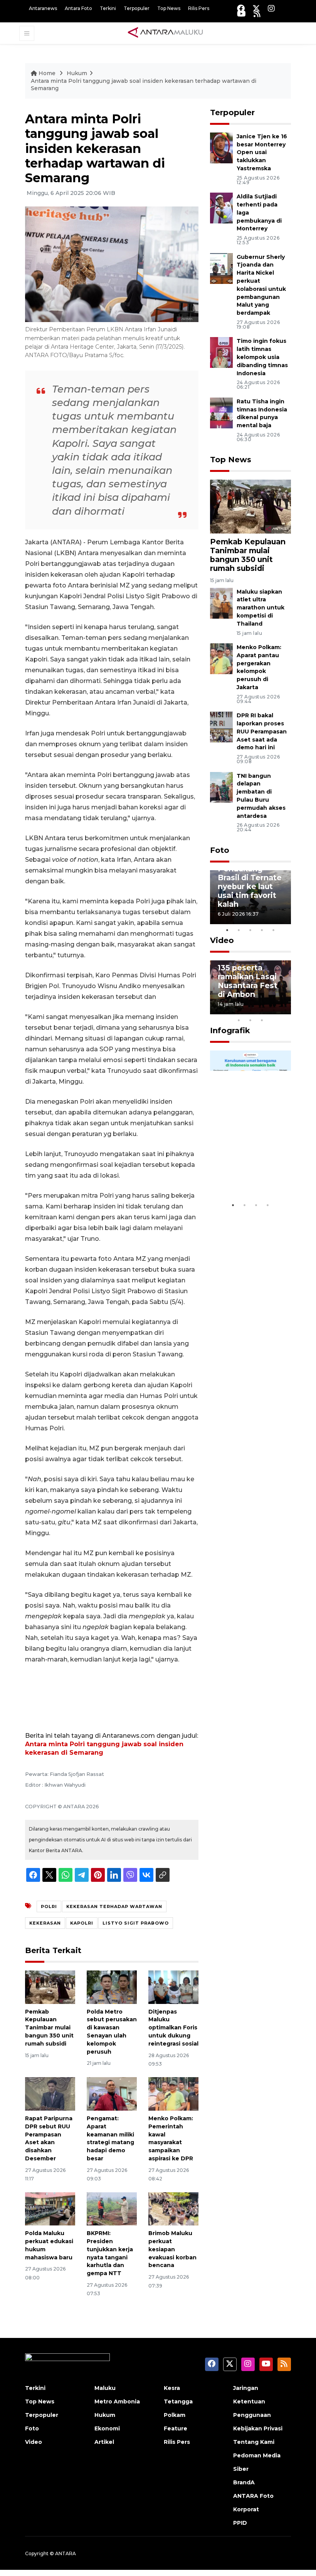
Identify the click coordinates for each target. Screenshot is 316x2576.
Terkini (108, 8)
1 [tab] (227, 930)
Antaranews (43, 8)
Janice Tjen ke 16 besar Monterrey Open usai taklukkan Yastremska (262, 152)
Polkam (175, 2415)
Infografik (230, 1030)
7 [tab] (285, 1010)
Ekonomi (107, 2428)
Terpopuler (137, 8)
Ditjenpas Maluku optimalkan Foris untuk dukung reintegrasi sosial (173, 2028)
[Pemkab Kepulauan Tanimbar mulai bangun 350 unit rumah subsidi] (50, 1987)
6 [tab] (274, 1010)
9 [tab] (250, 1020)
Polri (49, 1906)
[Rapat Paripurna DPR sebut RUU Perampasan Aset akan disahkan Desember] (50, 2094)
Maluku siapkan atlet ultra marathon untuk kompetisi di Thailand (261, 608)
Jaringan (246, 2388)
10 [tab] (262, 1020)
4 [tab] (262, 930)
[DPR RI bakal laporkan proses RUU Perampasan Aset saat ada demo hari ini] (221, 726)
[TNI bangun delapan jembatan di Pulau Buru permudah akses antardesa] (221, 787)
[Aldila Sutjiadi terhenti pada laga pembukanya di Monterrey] (221, 207)
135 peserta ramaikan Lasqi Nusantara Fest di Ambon (248, 981)
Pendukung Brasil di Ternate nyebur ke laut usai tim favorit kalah (250, 886)
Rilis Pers (199, 8)
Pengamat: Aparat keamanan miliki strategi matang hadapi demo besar (110, 2138)
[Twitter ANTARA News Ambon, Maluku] (256, 8)
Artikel (104, 2442)
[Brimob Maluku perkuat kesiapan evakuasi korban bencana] (173, 2208)
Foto (220, 850)
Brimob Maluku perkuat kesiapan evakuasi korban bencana (172, 2249)
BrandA (244, 2482)
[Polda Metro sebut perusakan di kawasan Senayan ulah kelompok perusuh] (112, 1987)
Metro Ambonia (117, 2401)
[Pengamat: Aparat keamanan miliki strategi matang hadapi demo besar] (112, 2094)
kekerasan (45, 1923)
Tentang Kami (254, 2442)
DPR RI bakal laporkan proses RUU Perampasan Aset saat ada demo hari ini (262, 731)
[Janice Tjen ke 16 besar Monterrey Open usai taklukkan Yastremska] (221, 147)
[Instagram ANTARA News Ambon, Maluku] (271, 8)
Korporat (246, 2509)
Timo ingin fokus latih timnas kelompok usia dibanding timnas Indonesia (262, 357)
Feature (176, 2428)
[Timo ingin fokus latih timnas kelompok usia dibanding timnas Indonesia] (221, 352)
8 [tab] (239, 1020)
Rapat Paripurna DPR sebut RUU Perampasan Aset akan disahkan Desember (49, 2138)
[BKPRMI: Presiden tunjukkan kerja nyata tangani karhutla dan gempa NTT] (112, 2208)
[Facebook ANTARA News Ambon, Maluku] (241, 8)
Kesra (172, 2388)
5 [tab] (274, 930)
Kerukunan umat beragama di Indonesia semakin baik (250, 1165)
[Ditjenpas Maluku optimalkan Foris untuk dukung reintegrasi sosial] (173, 1987)
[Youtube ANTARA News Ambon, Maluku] (241, 14)
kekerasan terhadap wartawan (114, 1906)
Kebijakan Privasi (258, 2428)
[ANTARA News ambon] (165, 33)
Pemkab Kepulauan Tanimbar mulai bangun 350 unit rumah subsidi (49, 2028)
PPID (240, 2523)
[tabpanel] (250, 897)
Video (222, 940)
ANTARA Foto (253, 2496)
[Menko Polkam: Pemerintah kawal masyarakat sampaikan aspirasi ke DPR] (173, 2094)
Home (47, 73)
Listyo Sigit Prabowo (136, 1923)
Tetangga (178, 2401)
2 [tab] (239, 930)
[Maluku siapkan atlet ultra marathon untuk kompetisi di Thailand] (221, 603)
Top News (169, 8)
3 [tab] (250, 930)
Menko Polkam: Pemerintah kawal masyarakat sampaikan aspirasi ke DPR (171, 2138)
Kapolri (82, 1923)
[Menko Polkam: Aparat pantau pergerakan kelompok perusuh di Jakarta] (221, 658)
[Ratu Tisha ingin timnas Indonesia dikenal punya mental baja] (221, 412)
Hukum (77, 73)
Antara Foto (78, 8)
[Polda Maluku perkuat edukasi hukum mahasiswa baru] (50, 2208)
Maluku (105, 2388)
